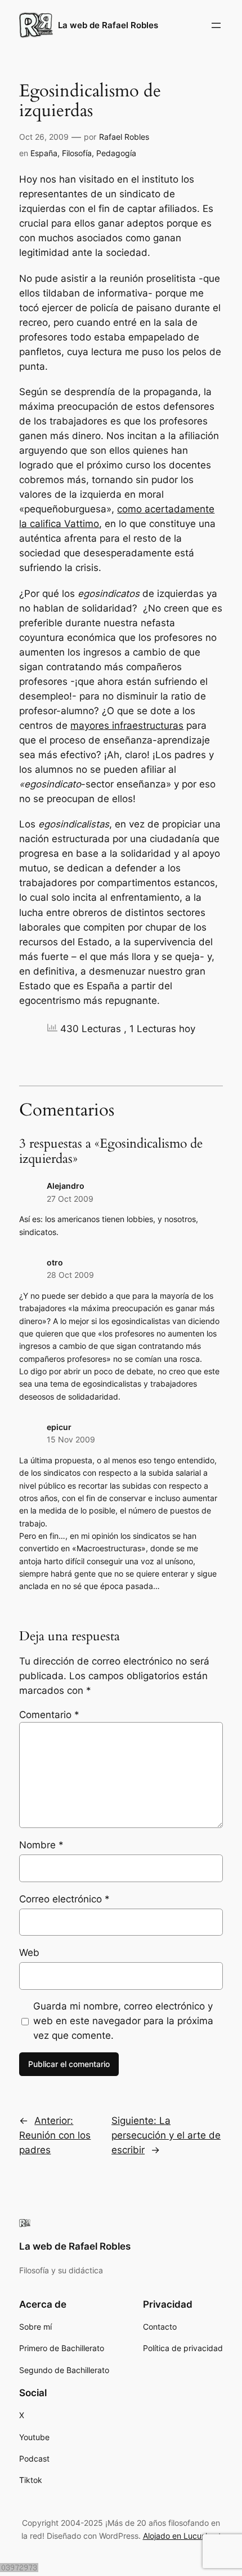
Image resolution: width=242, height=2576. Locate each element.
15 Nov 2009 (71, 1439)
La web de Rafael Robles (108, 25)
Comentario (49, 1715)
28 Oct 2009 (70, 1275)
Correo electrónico (64, 1899)
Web (29, 1953)
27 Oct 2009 (70, 1199)
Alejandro (66, 1186)
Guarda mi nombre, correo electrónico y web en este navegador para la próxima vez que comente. (123, 2021)
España (44, 153)
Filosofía (77, 153)
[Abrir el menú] (216, 25)
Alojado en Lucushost (182, 2536)
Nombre (41, 1845)
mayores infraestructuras (127, 725)
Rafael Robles (124, 137)
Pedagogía (116, 153)
